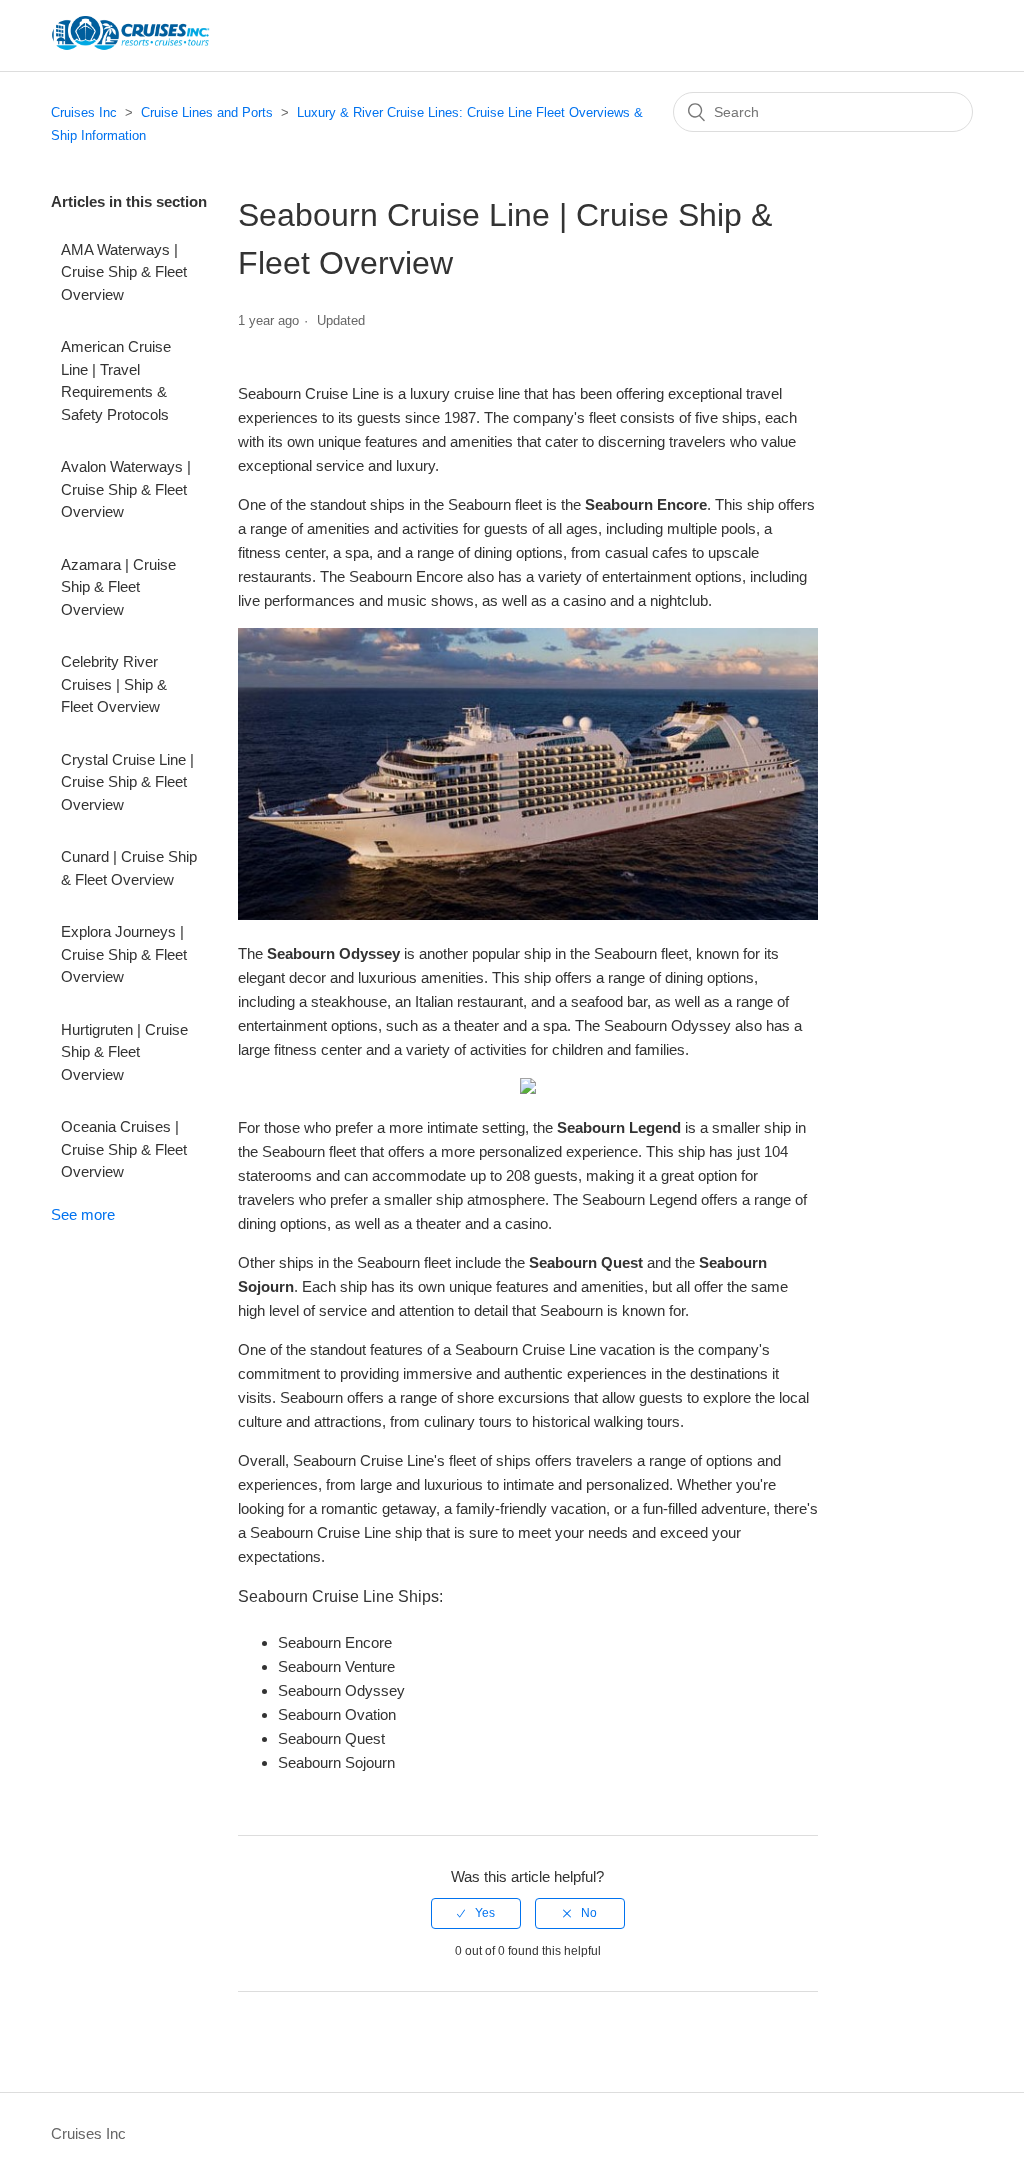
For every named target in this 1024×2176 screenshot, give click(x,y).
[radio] (476, 1913)
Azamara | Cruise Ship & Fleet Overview (118, 587)
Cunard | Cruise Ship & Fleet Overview (129, 868)
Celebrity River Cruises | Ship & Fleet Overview (114, 684)
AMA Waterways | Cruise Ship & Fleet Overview (124, 272)
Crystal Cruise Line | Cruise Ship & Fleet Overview (127, 782)
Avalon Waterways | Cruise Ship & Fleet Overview (126, 489)
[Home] (130, 45)
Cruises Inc (84, 112)
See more (83, 1214)
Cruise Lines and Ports (207, 112)
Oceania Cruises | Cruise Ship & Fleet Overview (124, 1149)
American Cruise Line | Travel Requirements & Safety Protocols (116, 380)
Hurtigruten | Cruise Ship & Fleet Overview (124, 1052)
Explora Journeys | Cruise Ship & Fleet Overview (124, 954)
